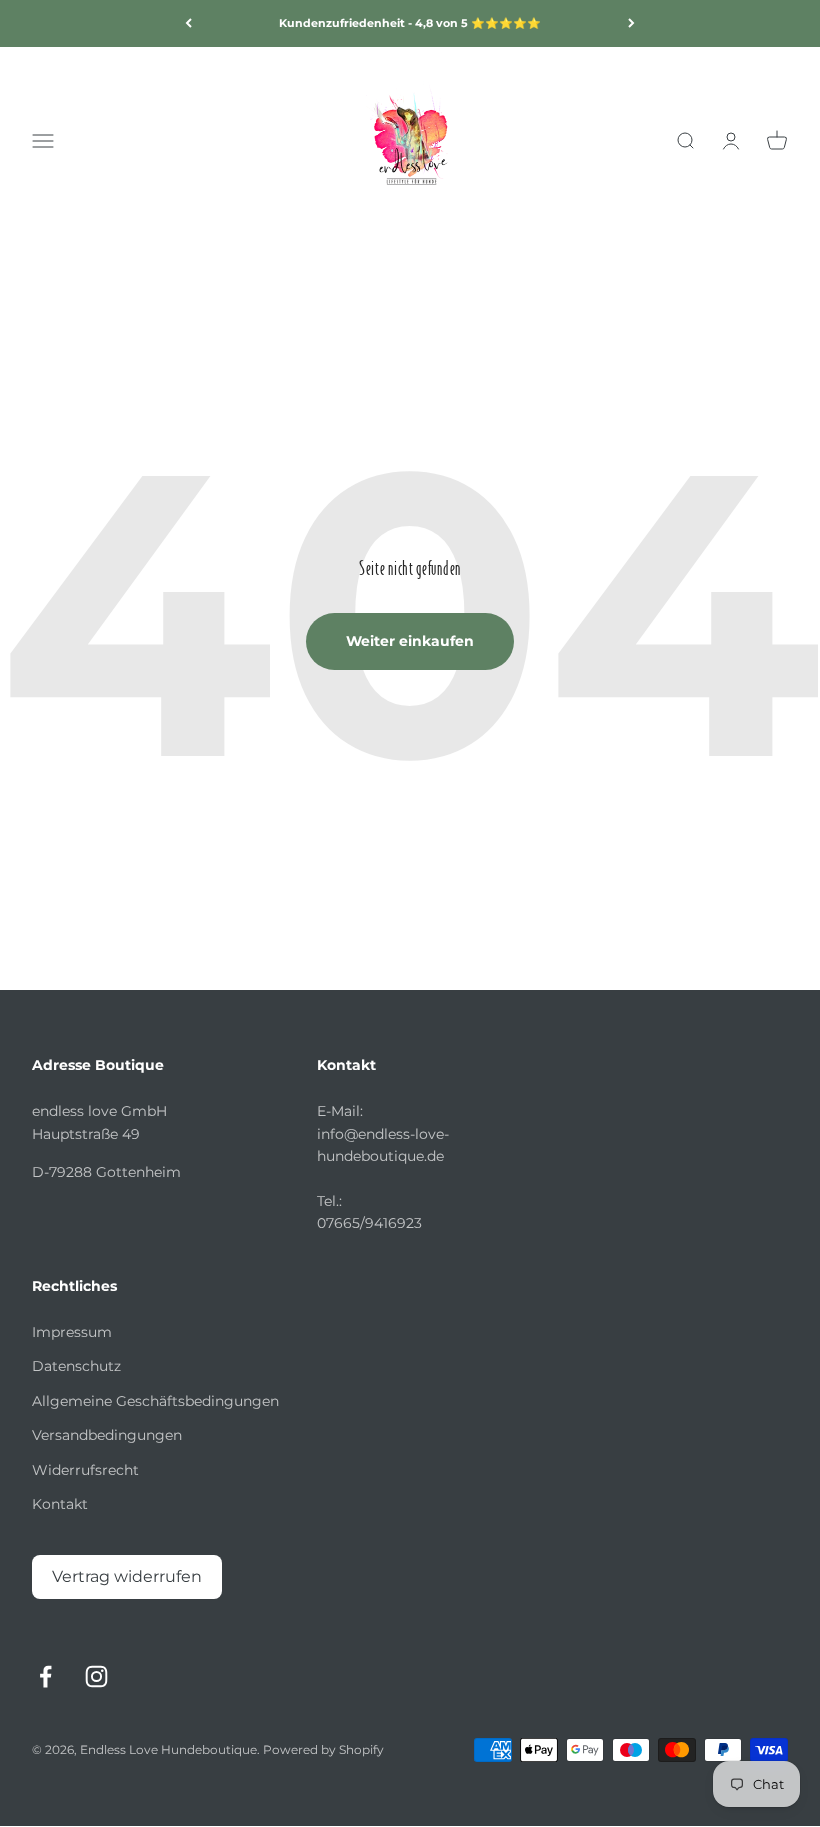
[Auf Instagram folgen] (96, 1676)
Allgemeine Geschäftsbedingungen (155, 1401)
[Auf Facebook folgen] (45, 1676)
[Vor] (631, 23)
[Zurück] (188, 23)
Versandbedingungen (107, 1435)
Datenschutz (76, 1366)
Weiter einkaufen (410, 641)
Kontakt (60, 1504)
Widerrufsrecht (85, 1470)
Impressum (72, 1332)
